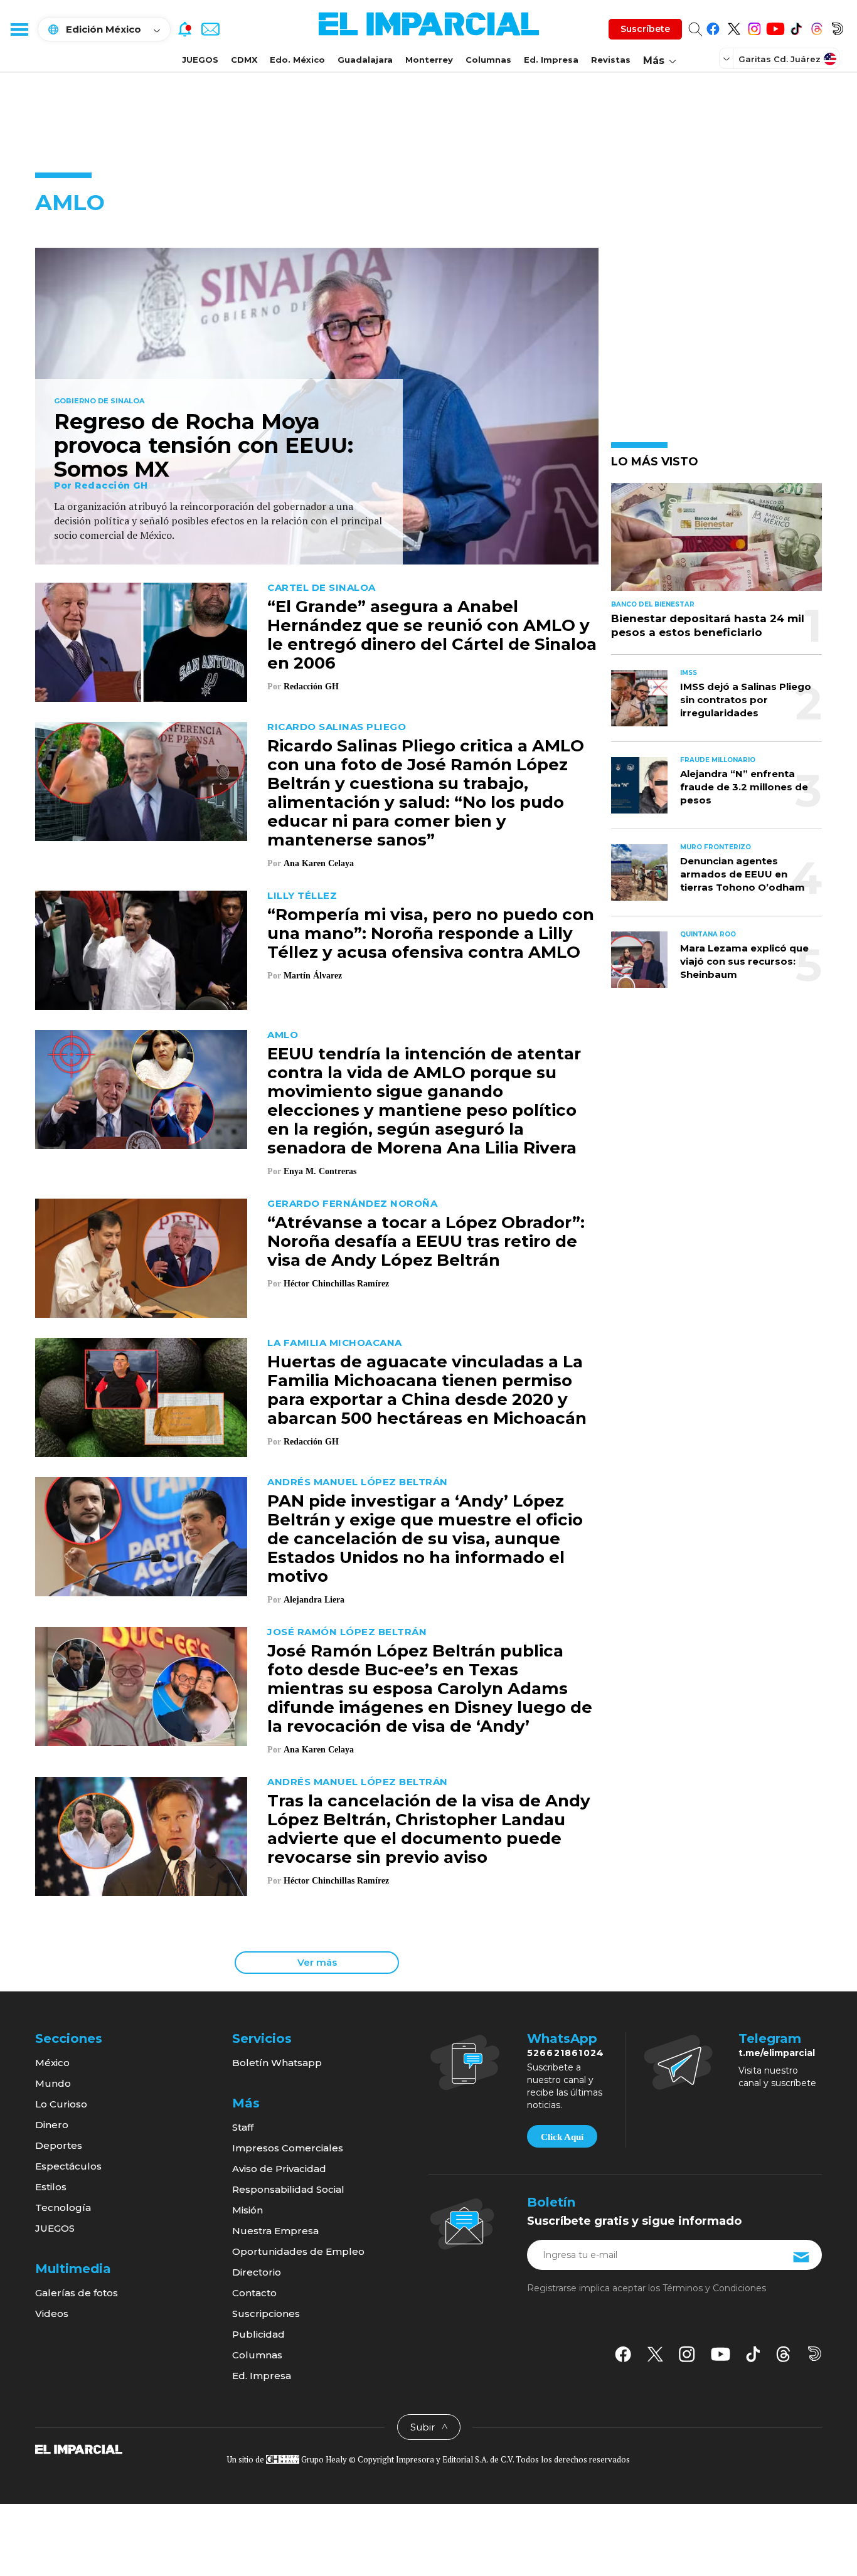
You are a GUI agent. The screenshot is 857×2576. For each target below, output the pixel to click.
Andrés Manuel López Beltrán (358, 1482)
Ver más (317, 1962)
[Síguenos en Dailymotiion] (815, 2354)
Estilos (51, 2187)
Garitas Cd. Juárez (780, 59)
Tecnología (63, 2208)
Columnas (488, 60)
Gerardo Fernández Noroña (352, 1203)
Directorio (257, 2272)
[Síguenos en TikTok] (796, 27)
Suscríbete (645, 29)
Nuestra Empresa (275, 2231)
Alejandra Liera (314, 1600)
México (52, 2063)
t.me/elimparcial (777, 2053)
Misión (248, 2210)
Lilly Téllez (302, 895)
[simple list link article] (716, 542)
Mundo (53, 2083)
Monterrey (429, 60)
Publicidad (258, 2334)
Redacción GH (111, 485)
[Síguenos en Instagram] (754, 27)
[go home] (79, 2449)
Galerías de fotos (77, 2293)
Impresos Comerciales (288, 2148)
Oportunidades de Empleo (298, 2251)
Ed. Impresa (551, 60)
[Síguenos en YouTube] (775, 27)
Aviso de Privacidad (279, 2169)
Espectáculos (68, 2166)
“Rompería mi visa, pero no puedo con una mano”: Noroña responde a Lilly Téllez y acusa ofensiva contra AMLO (431, 933)
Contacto (254, 2293)
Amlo (283, 1035)
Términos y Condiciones (714, 2288)
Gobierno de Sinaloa (99, 401)
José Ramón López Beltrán (347, 1632)
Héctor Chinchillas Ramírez (336, 1284)
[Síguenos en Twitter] (734, 27)
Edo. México (297, 60)
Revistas (611, 60)
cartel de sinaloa (322, 587)
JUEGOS (200, 60)
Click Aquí (562, 2137)
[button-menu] (19, 29)
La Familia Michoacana (335, 1343)
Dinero (52, 2125)
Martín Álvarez (313, 976)
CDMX (244, 60)
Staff (243, 2127)
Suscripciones (266, 2314)
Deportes (59, 2145)
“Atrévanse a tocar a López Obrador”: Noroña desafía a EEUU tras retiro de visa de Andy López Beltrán (426, 1241)
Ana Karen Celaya (319, 863)
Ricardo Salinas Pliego (337, 727)
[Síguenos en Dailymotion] (837, 27)
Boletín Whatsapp (277, 2063)
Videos (52, 2314)
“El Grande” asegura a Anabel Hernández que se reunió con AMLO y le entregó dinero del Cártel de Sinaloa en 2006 (432, 635)
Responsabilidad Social (288, 2189)
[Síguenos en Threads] (817, 27)
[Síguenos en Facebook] (713, 27)
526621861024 (566, 2053)
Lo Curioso (61, 2104)
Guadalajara (365, 60)
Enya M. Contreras (320, 1171)
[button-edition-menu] (728, 58)
